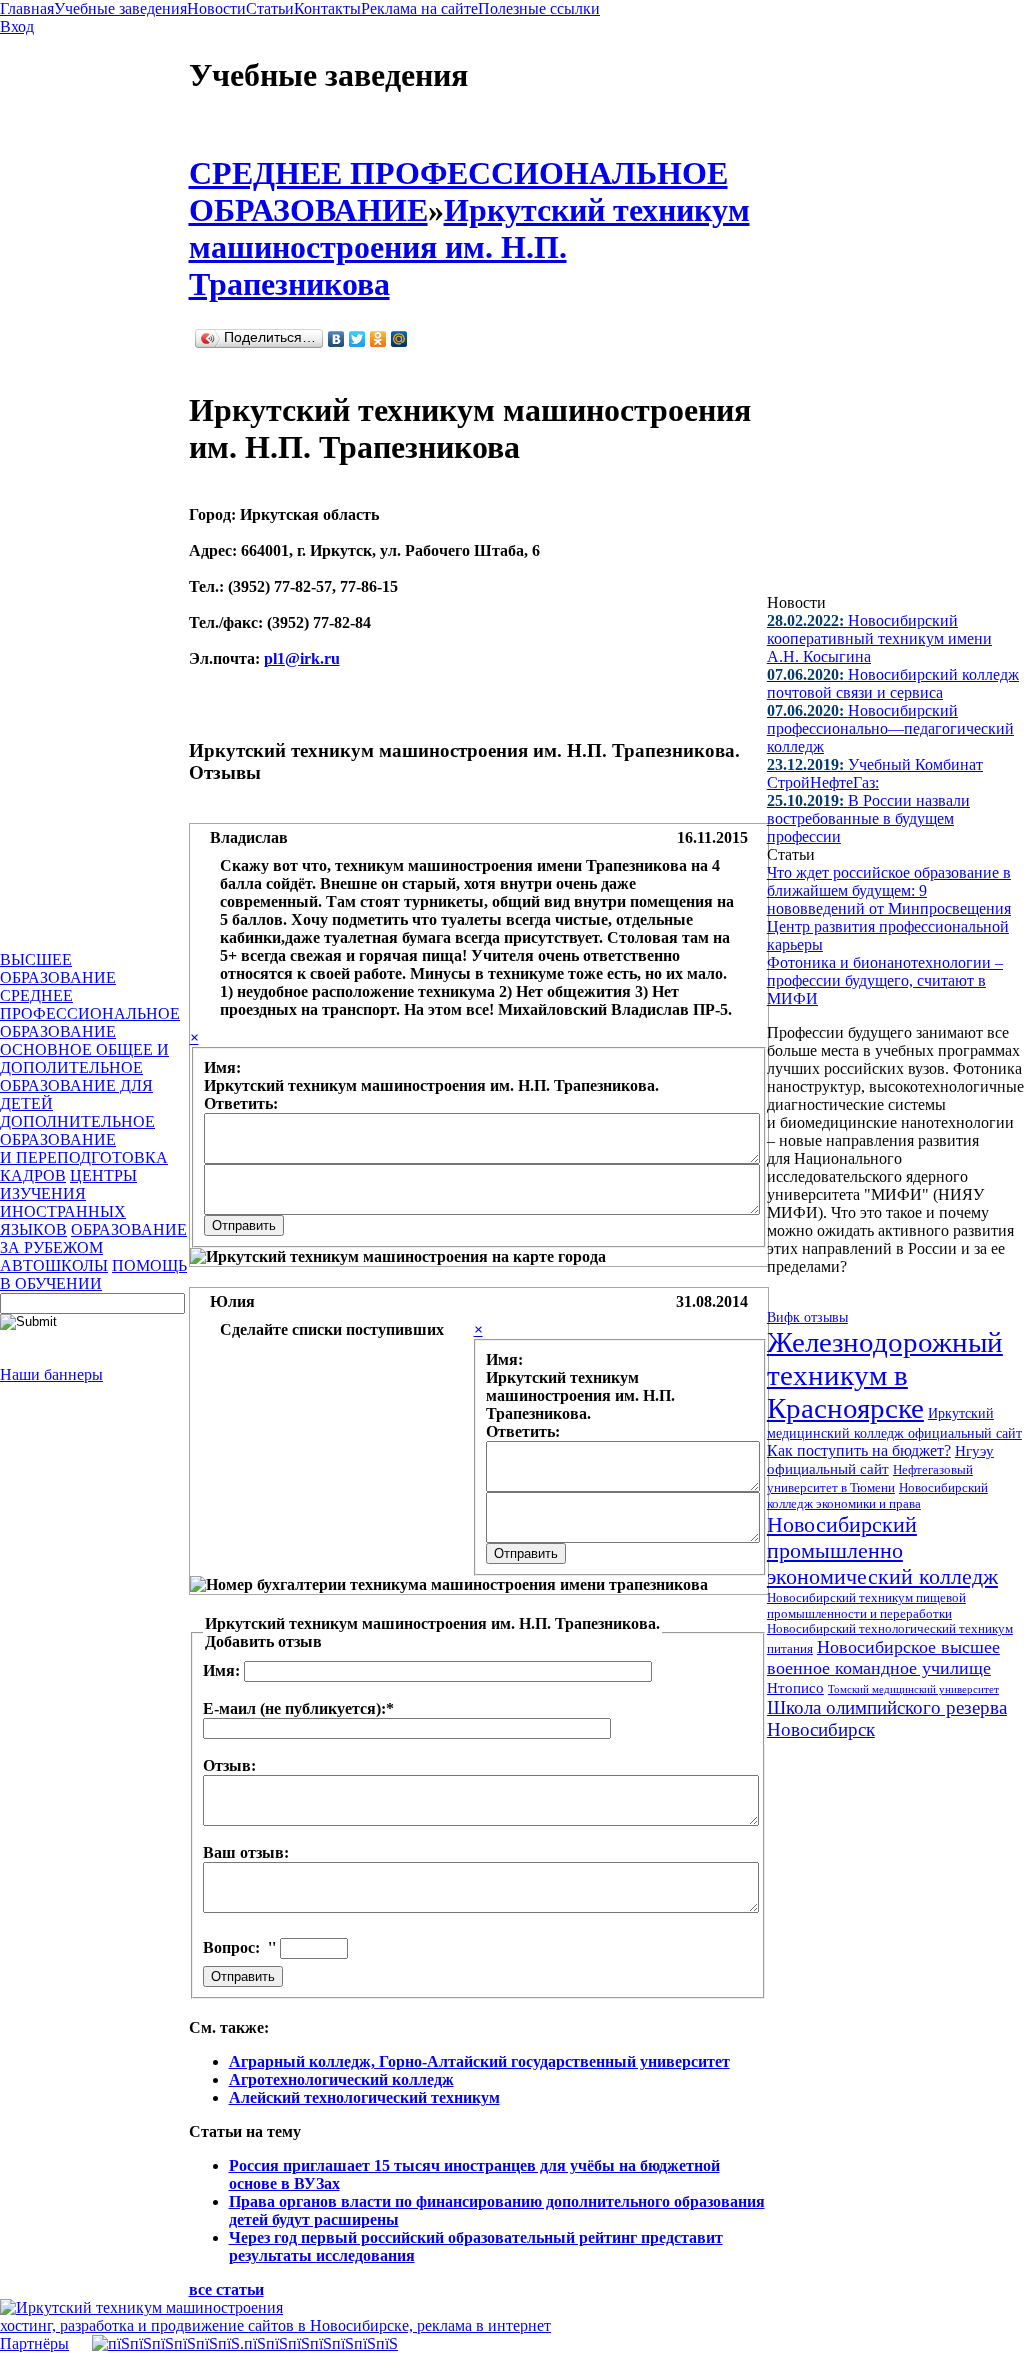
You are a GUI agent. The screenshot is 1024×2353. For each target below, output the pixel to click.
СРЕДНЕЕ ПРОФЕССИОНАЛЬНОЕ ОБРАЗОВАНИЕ (90, 1013)
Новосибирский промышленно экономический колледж (882, 1550)
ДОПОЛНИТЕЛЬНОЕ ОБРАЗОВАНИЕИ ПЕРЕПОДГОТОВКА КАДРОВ (84, 1148)
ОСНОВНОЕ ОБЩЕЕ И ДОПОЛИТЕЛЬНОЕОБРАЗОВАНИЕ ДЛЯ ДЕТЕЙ (84, 1076)
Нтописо (795, 1688)
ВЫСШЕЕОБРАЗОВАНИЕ (58, 968)
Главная (27, 8)
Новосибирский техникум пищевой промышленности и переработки (866, 1605)
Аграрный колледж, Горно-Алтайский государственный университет (479, 2061)
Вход (17, 26)
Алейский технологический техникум (364, 2097)
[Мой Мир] (399, 339)
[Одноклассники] (378, 339)
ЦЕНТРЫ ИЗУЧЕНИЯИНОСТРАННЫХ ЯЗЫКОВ (68, 1202)
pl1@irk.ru (302, 658)
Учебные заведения (120, 8)
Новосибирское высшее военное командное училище (883, 1657)
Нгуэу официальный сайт (880, 1459)
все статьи (226, 2289)
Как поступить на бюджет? (859, 1450)
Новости (216, 8)
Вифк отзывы (807, 1317)
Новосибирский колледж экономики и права (877, 1495)
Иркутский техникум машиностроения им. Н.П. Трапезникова (469, 247)
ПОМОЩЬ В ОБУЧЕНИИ (93, 1274)
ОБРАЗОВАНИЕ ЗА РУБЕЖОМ (93, 1238)
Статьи (270, 8)
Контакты (327, 8)
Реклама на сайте (419, 8)
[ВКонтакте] (336, 339)
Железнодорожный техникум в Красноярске (885, 1375)
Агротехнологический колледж (341, 2079)
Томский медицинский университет (913, 1689)
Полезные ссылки (539, 8)
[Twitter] (357, 339)
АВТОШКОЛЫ (54, 1265)
